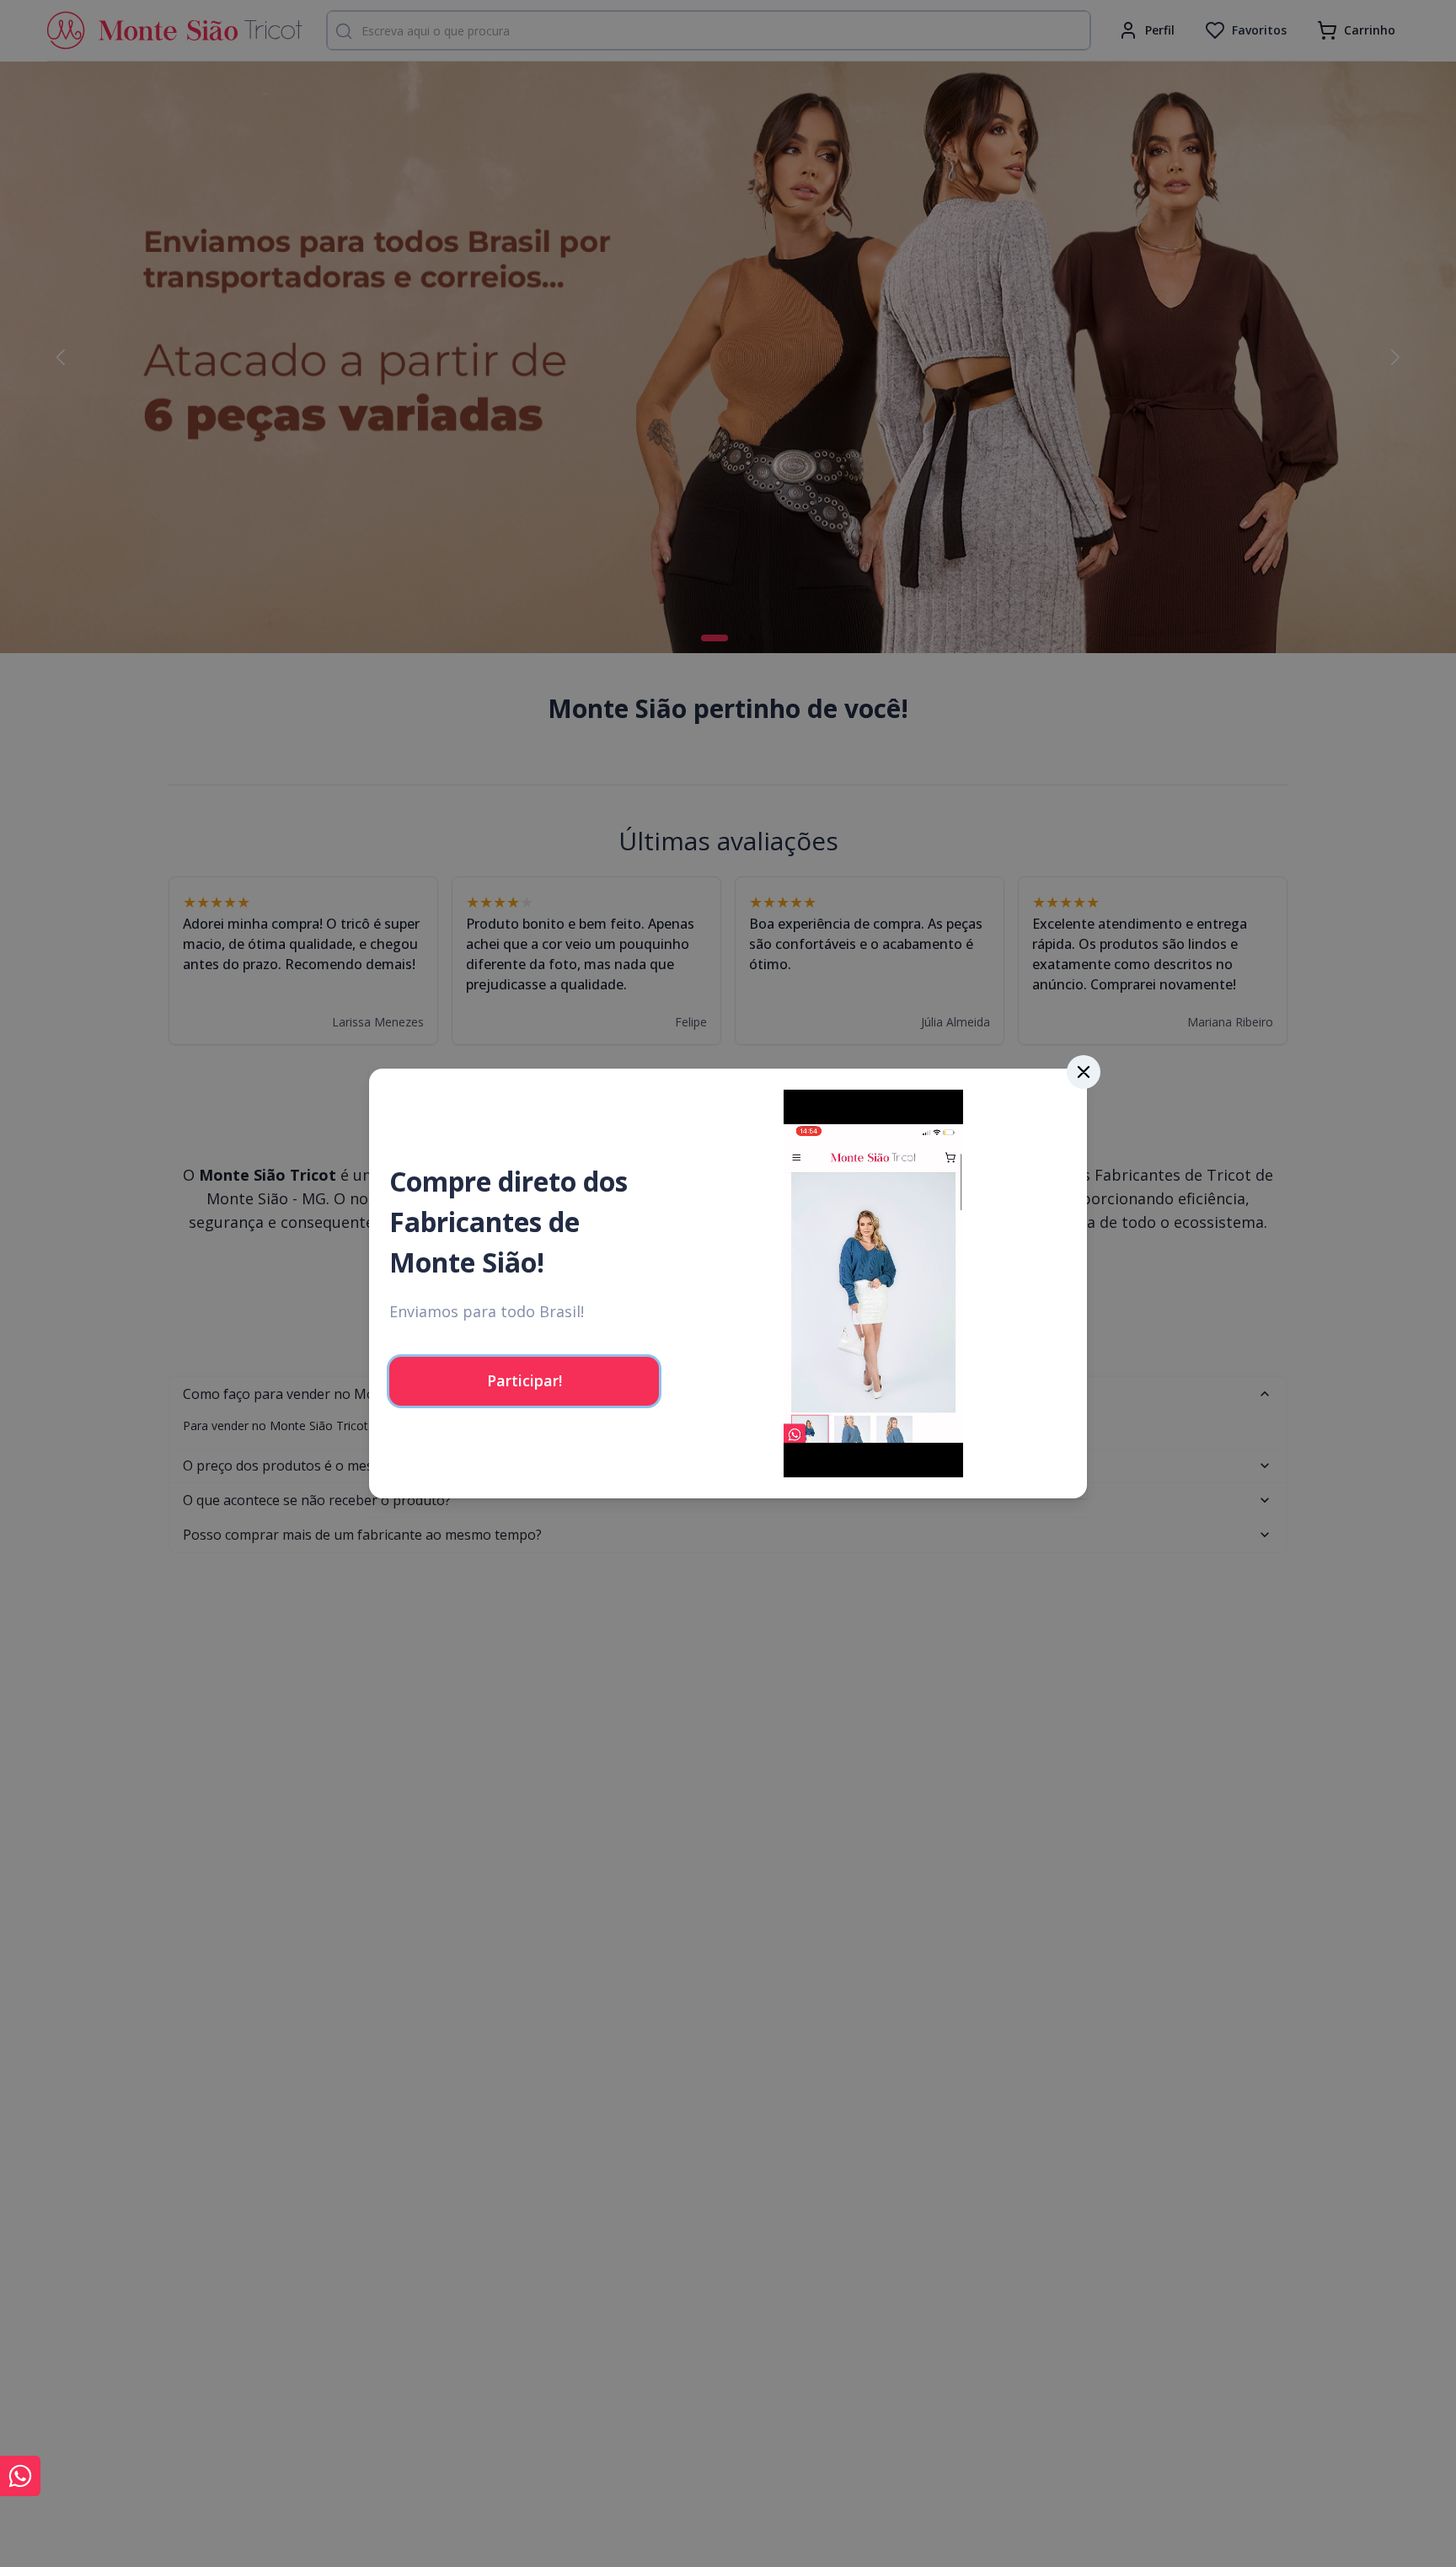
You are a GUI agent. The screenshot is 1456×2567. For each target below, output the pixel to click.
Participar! (525, 1380)
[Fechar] (1084, 1072)
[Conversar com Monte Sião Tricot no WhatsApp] (20, 2476)
